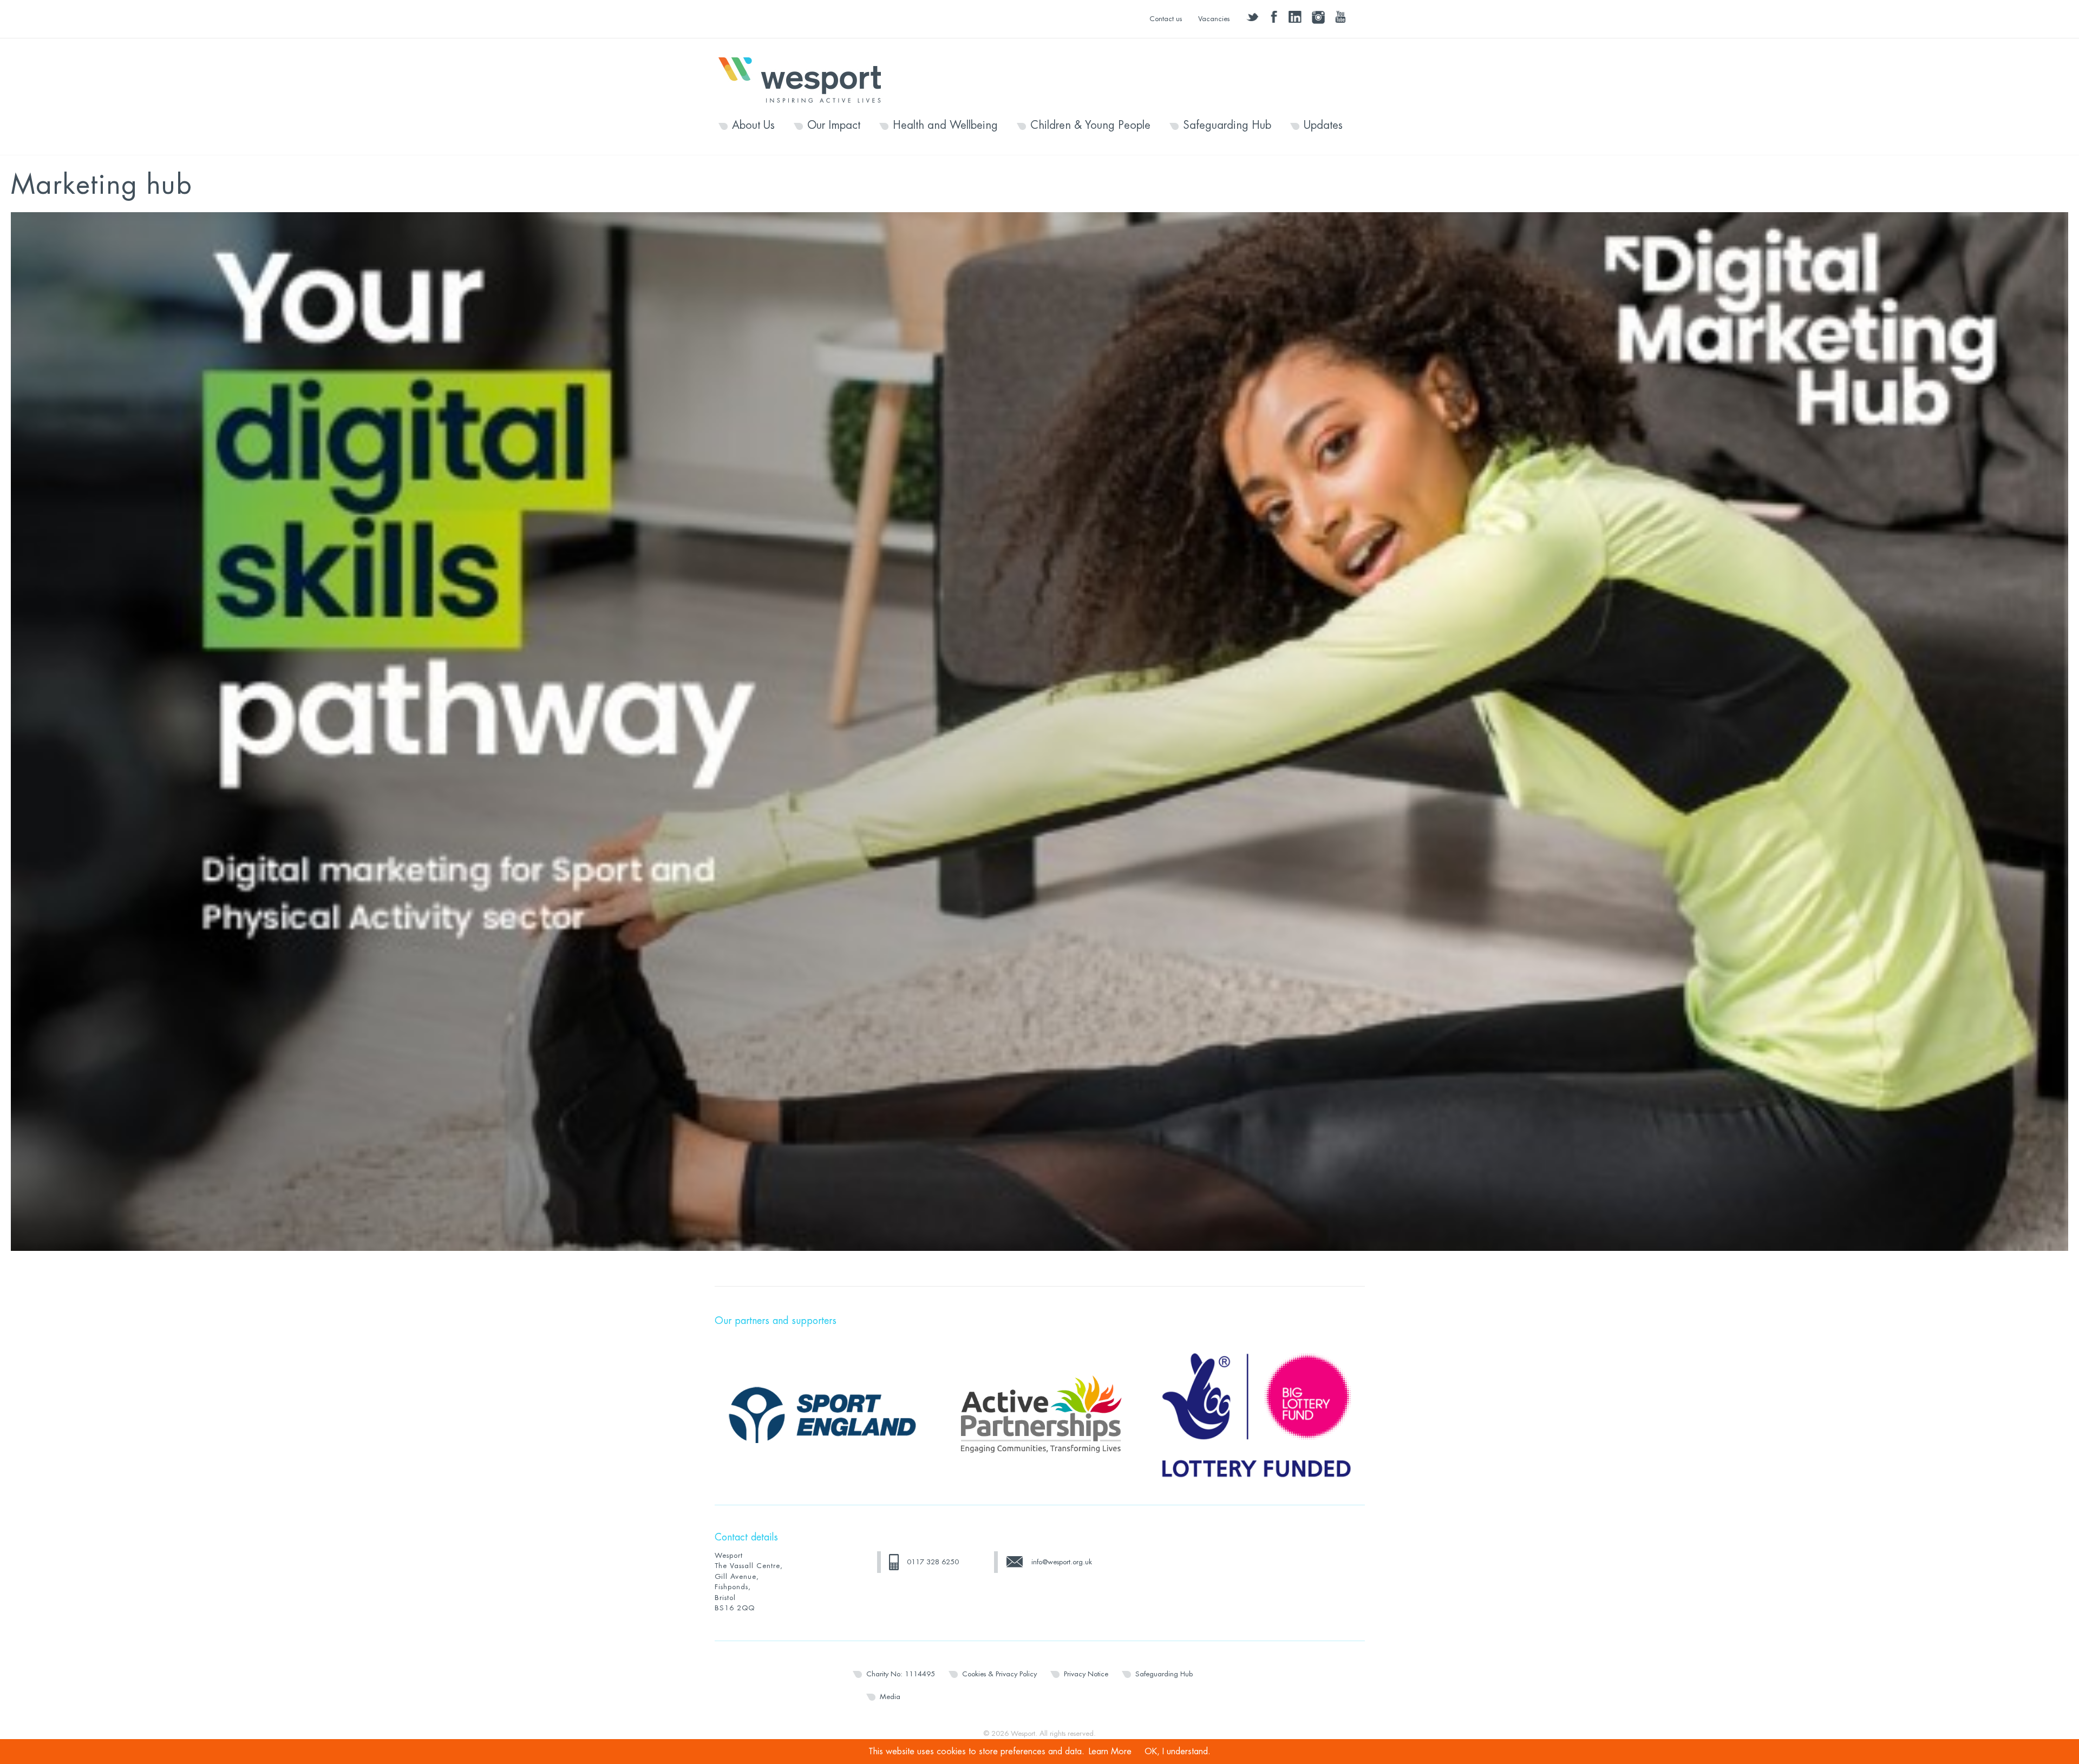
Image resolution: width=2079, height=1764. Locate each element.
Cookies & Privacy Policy (999, 1674)
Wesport (805, 79)
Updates (1323, 126)
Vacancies (1214, 19)
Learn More (1110, 1752)
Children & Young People (1090, 126)
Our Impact (834, 126)
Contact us (1166, 19)
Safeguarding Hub (1227, 126)
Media (890, 1697)
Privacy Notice (1086, 1674)
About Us (753, 126)
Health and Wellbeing (945, 126)
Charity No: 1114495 (901, 1674)
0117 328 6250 (933, 1562)
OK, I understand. (1178, 1752)
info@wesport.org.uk (1062, 1562)
